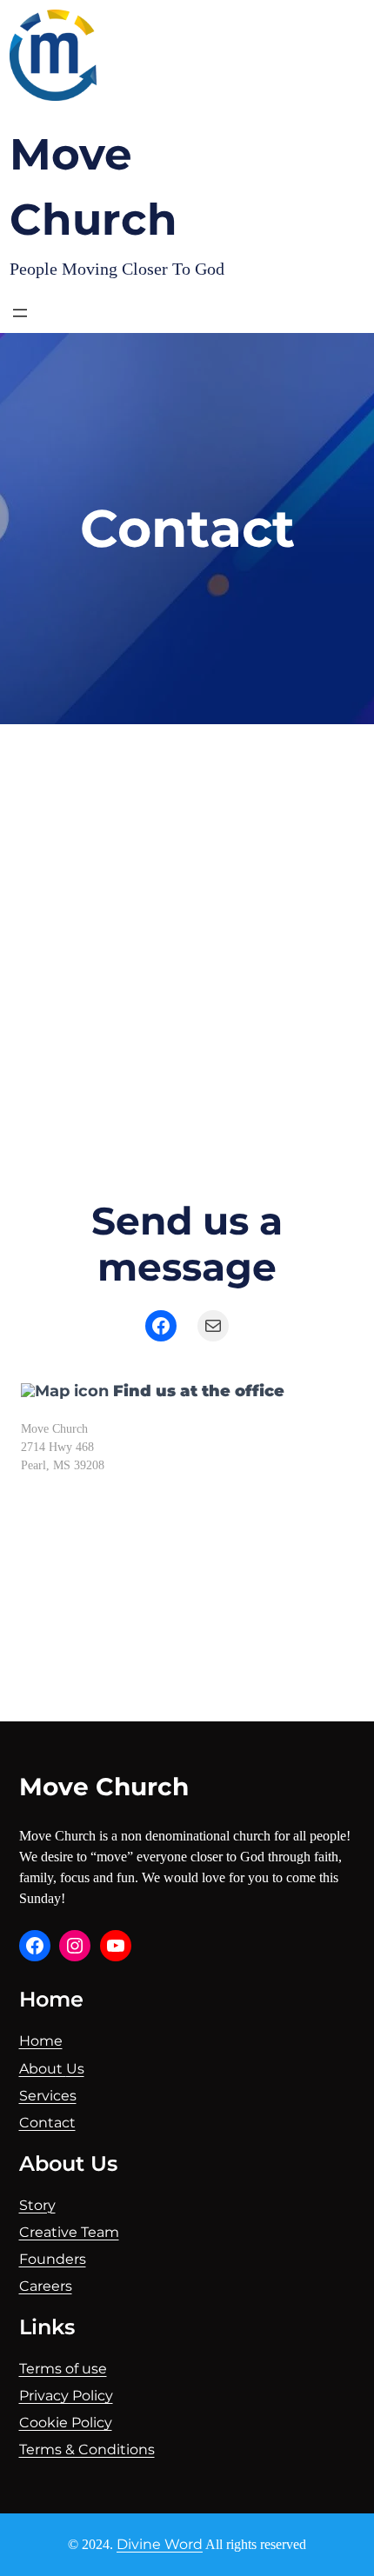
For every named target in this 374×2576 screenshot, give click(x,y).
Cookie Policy (66, 2423)
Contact (47, 2123)
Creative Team (69, 2232)
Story (37, 2205)
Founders (53, 2259)
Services (48, 2096)
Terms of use (63, 2369)
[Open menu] (20, 313)
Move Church (104, 1787)
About (43, 2069)
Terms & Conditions (87, 2450)
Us (75, 2069)
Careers (46, 2286)
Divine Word (160, 2544)
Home (41, 2041)
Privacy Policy (66, 2396)
